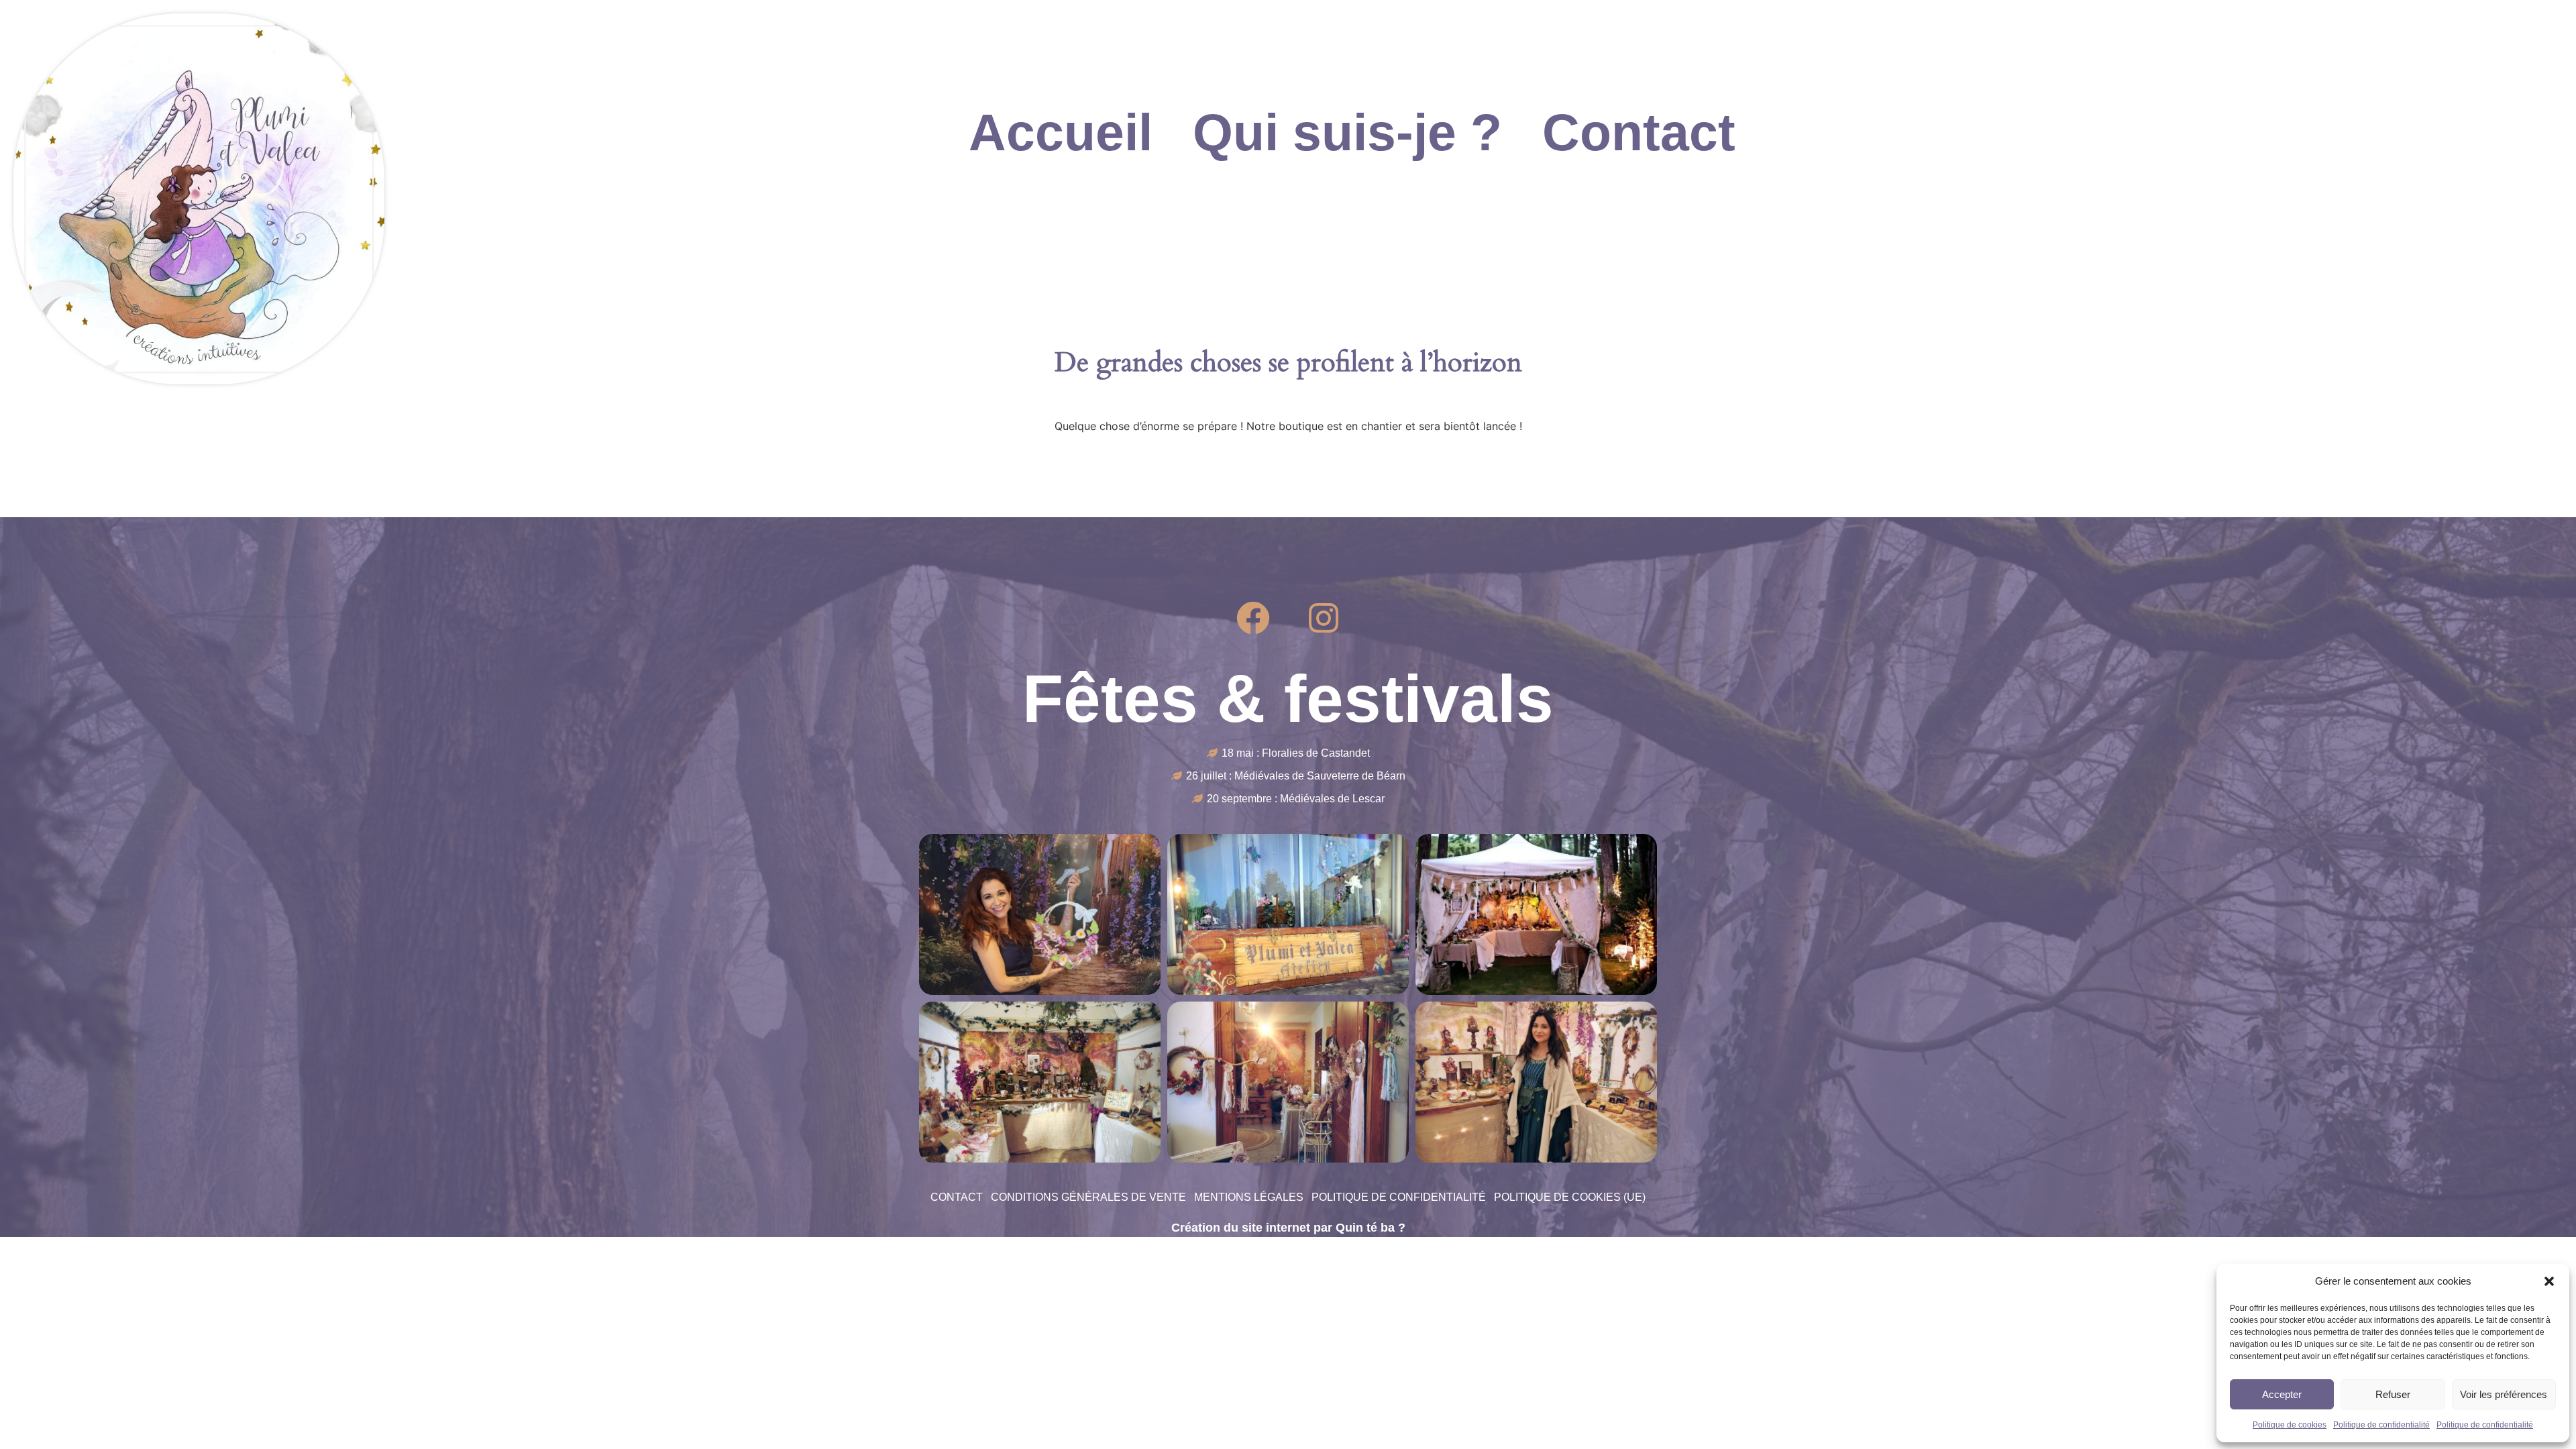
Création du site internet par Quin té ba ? (1288, 1228)
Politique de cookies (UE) (1570, 1197)
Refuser (2393, 1394)
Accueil (1061, 132)
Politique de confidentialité (2381, 1425)
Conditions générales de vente (1088, 1197)
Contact (1639, 132)
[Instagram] (1324, 618)
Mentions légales (1249, 1197)
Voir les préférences (2504, 1394)
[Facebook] (1253, 618)
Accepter (2282, 1394)
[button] (2549, 1281)
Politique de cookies (2290, 1425)
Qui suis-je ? (1347, 132)
